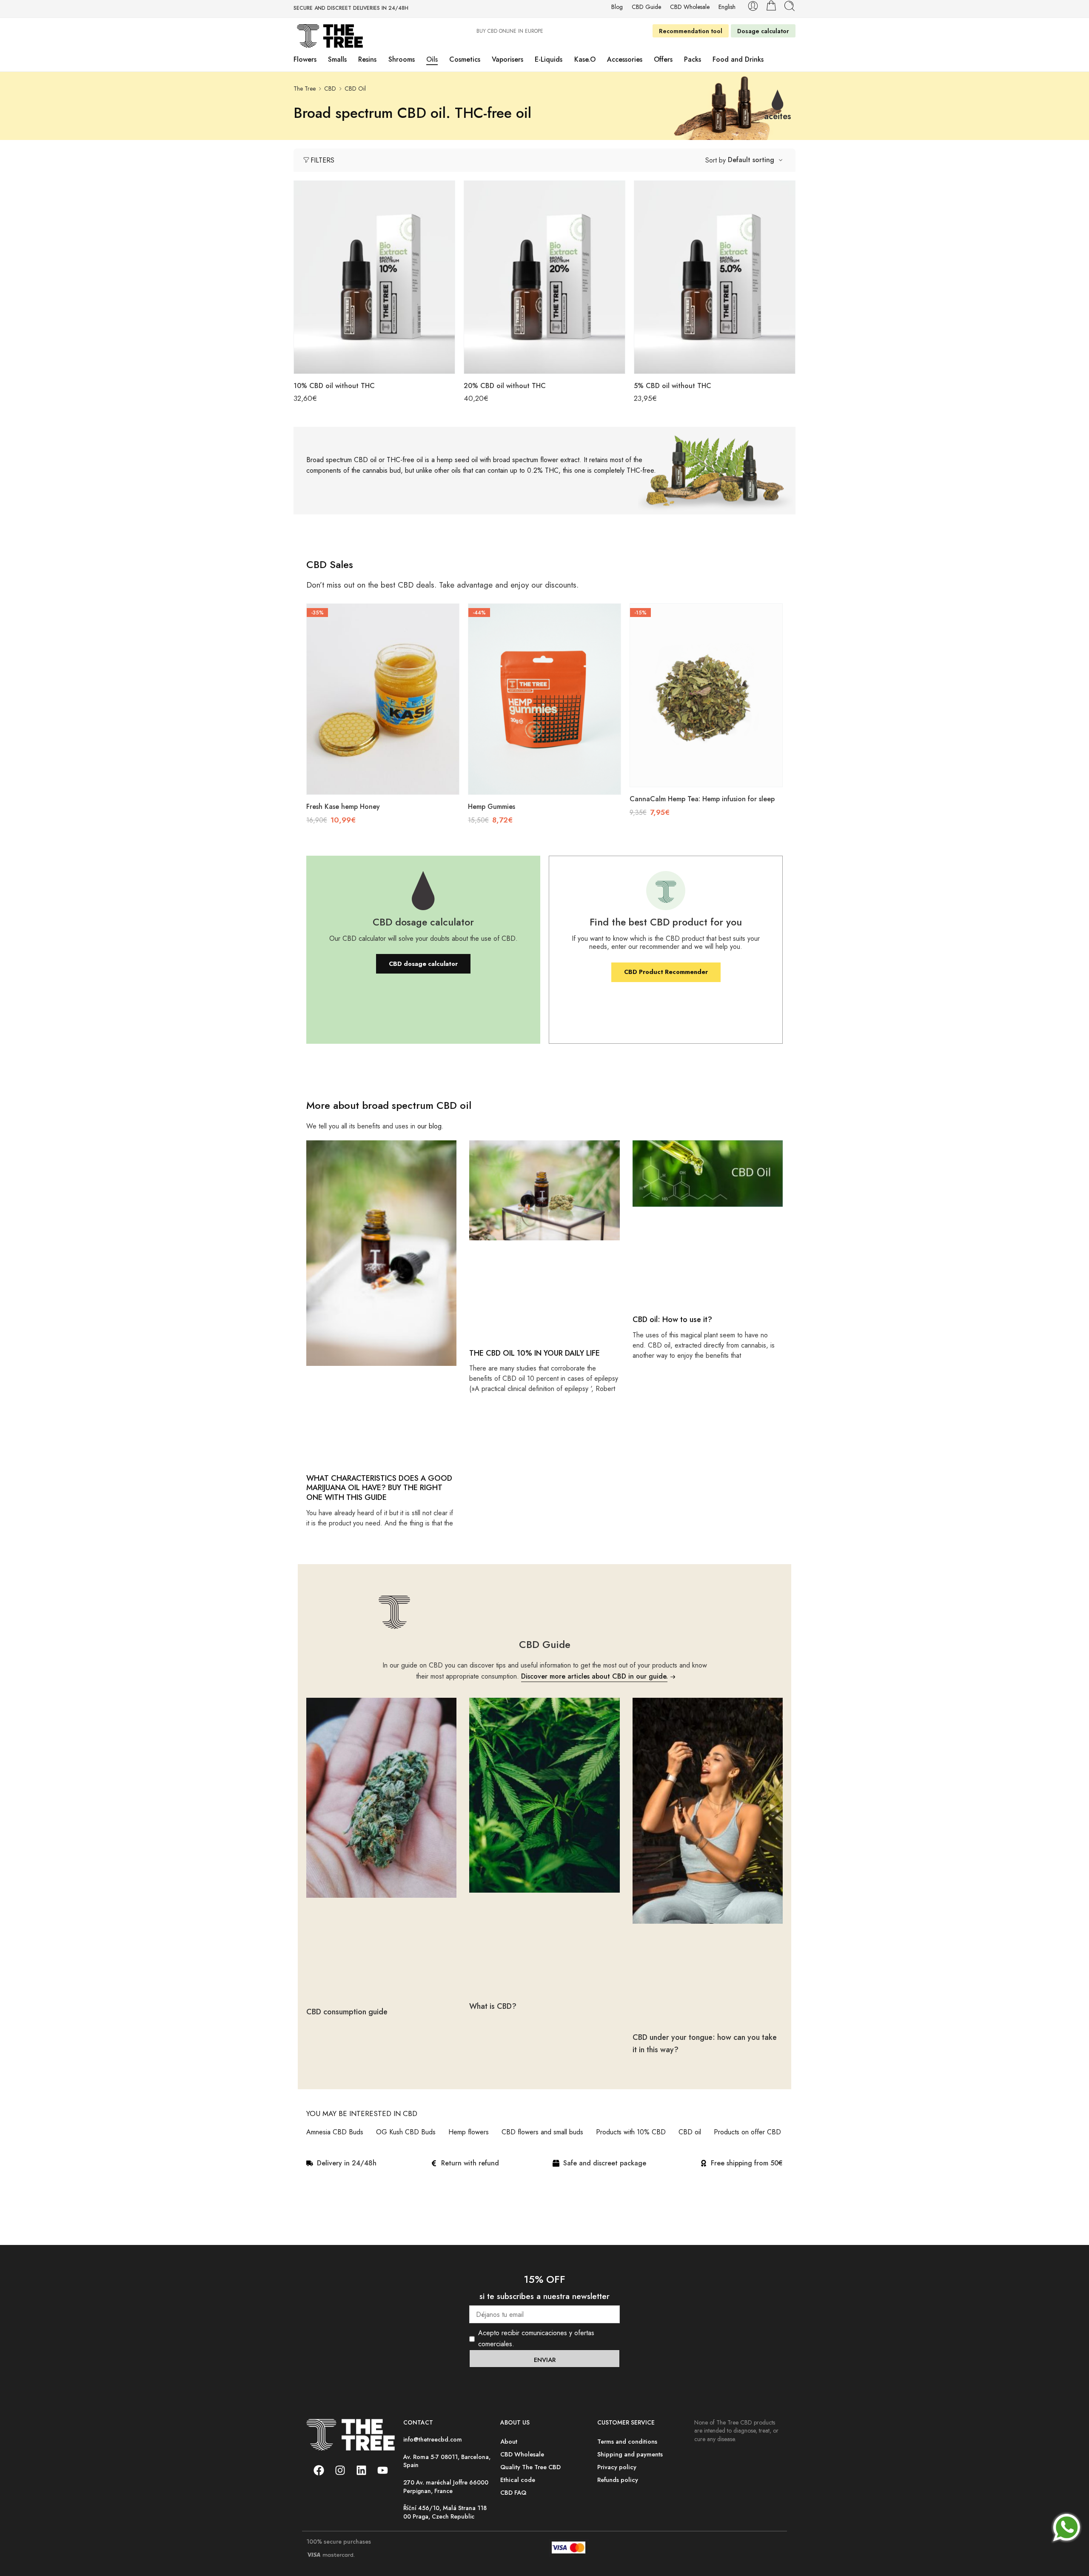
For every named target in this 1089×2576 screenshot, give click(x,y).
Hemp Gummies (492, 807)
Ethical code (518, 2480)
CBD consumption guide (347, 2012)
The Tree (305, 89)
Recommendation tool (691, 31)
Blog (617, 7)
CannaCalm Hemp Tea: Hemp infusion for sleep (702, 799)
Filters (322, 160)
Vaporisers (507, 59)
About (509, 2441)
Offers (663, 59)
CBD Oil (355, 89)
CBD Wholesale (690, 7)
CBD (330, 89)
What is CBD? (493, 2006)
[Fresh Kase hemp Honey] (383, 699)
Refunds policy (618, 2480)
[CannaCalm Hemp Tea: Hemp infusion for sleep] (706, 695)
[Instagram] (340, 2470)
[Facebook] (319, 2470)
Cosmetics (465, 59)
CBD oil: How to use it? (673, 1319)
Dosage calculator (763, 31)
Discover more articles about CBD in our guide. (594, 1676)
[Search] (790, 6)
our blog (429, 1126)
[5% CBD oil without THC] (715, 277)
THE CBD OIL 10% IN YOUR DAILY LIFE (535, 1353)
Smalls (337, 59)
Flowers (305, 59)
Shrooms (402, 59)
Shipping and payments (630, 2454)
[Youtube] (382, 2470)
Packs (693, 59)
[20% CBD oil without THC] (544, 277)
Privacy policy (617, 2467)
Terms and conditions (627, 2441)
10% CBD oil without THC (334, 386)
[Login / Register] (753, 6)
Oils (432, 59)
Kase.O (585, 59)
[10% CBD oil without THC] (374, 277)
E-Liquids (549, 59)
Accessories (625, 59)
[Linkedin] (361, 2470)
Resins (367, 59)
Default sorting (751, 160)
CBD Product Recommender (666, 972)
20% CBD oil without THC (505, 386)
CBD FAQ (513, 2492)
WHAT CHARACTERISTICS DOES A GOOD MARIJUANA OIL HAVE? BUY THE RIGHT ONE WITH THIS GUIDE (379, 1488)
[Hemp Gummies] (544, 699)
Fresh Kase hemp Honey (343, 807)
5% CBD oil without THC (673, 386)
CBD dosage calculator (423, 964)
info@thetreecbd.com (433, 2439)
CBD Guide (646, 7)
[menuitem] (727, 7)
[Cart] (771, 6)
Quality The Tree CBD (530, 2467)
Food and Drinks (738, 59)
